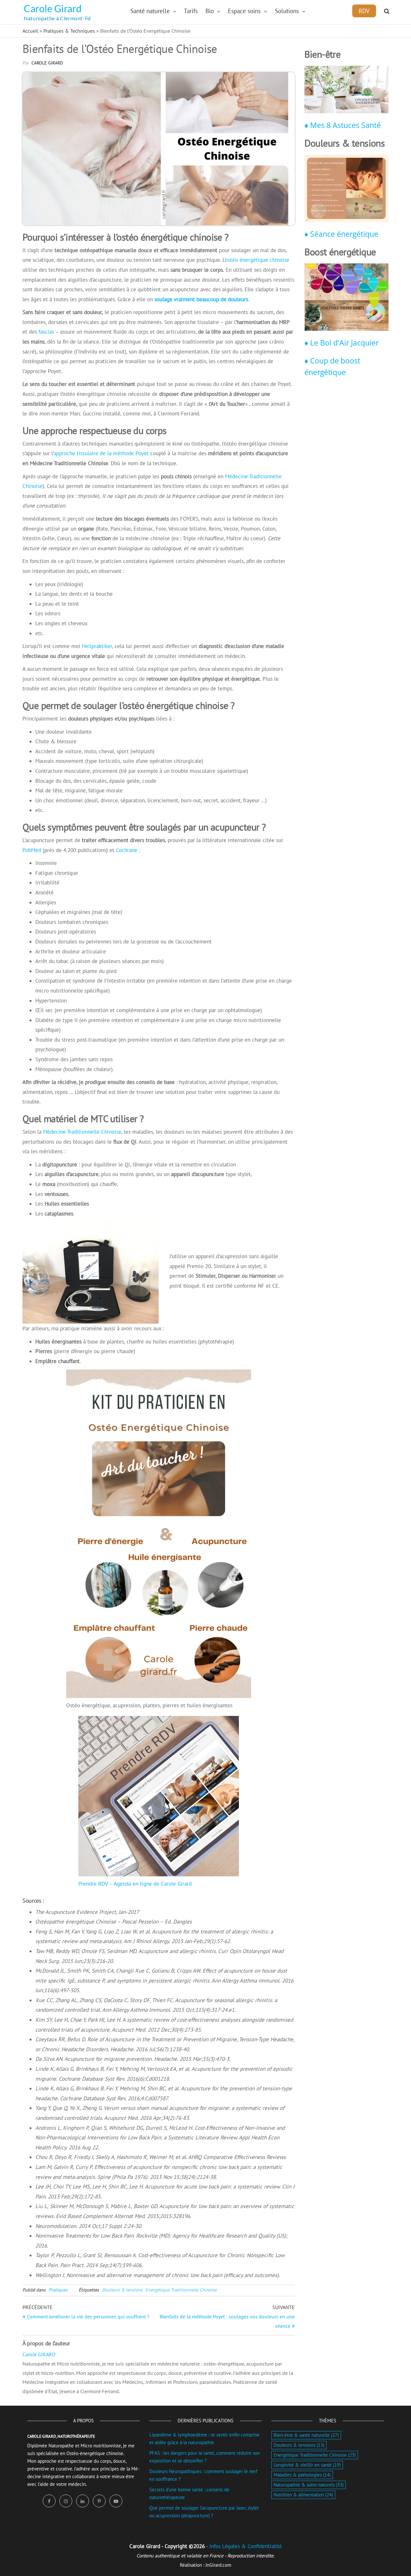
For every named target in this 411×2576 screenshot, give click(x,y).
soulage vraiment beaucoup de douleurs (201, 299)
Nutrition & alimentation (303, 2495)
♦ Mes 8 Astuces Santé (343, 125)
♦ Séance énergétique (341, 234)
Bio (210, 11)
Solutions (287, 11)
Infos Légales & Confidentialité (246, 2546)
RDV (364, 11)
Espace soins (244, 11)
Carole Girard (53, 8)
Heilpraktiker (97, 646)
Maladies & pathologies (302, 2475)
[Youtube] (116, 2501)
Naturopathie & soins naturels (309, 2485)
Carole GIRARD (47, 63)
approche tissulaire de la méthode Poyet (101, 453)
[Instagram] (66, 2501)
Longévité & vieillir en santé (307, 2465)
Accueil (30, 31)
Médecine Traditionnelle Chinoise (82, 1132)
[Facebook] (49, 2501)
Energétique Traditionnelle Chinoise (181, 2290)
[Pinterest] (99, 2501)
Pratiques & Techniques (69, 31)
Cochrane (127, 850)
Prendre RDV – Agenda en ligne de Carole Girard (135, 1884)
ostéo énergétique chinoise (257, 260)
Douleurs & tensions (122, 2290)
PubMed (33, 850)
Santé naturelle (150, 11)
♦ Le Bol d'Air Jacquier (341, 343)
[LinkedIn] (83, 2501)
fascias (46, 332)
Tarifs (191, 11)
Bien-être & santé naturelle (306, 2435)
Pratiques (58, 2290)
